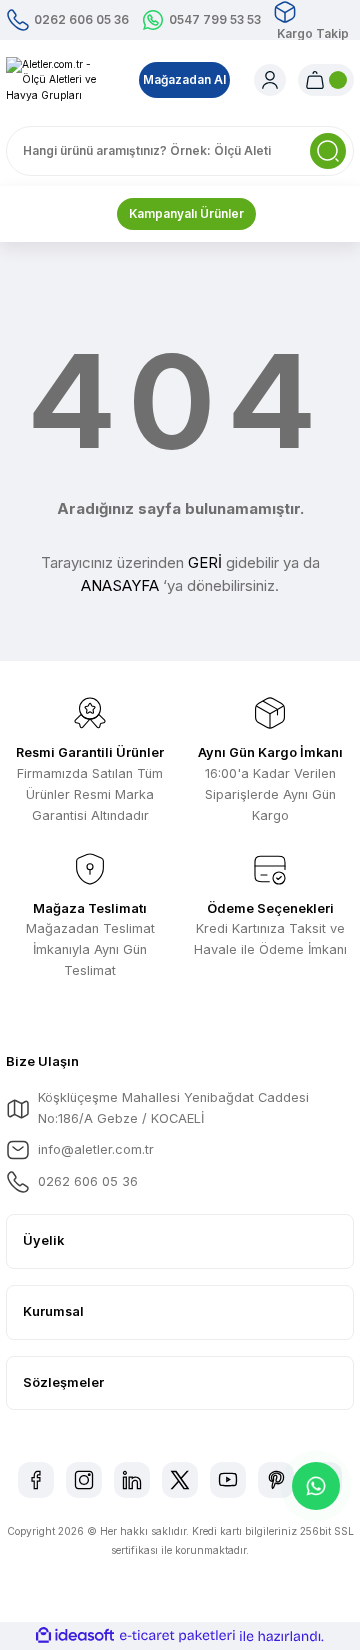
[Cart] (326, 80)
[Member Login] (270, 80)
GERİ (205, 562)
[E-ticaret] (177, 1636)
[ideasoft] (75, 1636)
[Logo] (60, 80)
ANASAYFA (120, 585)
